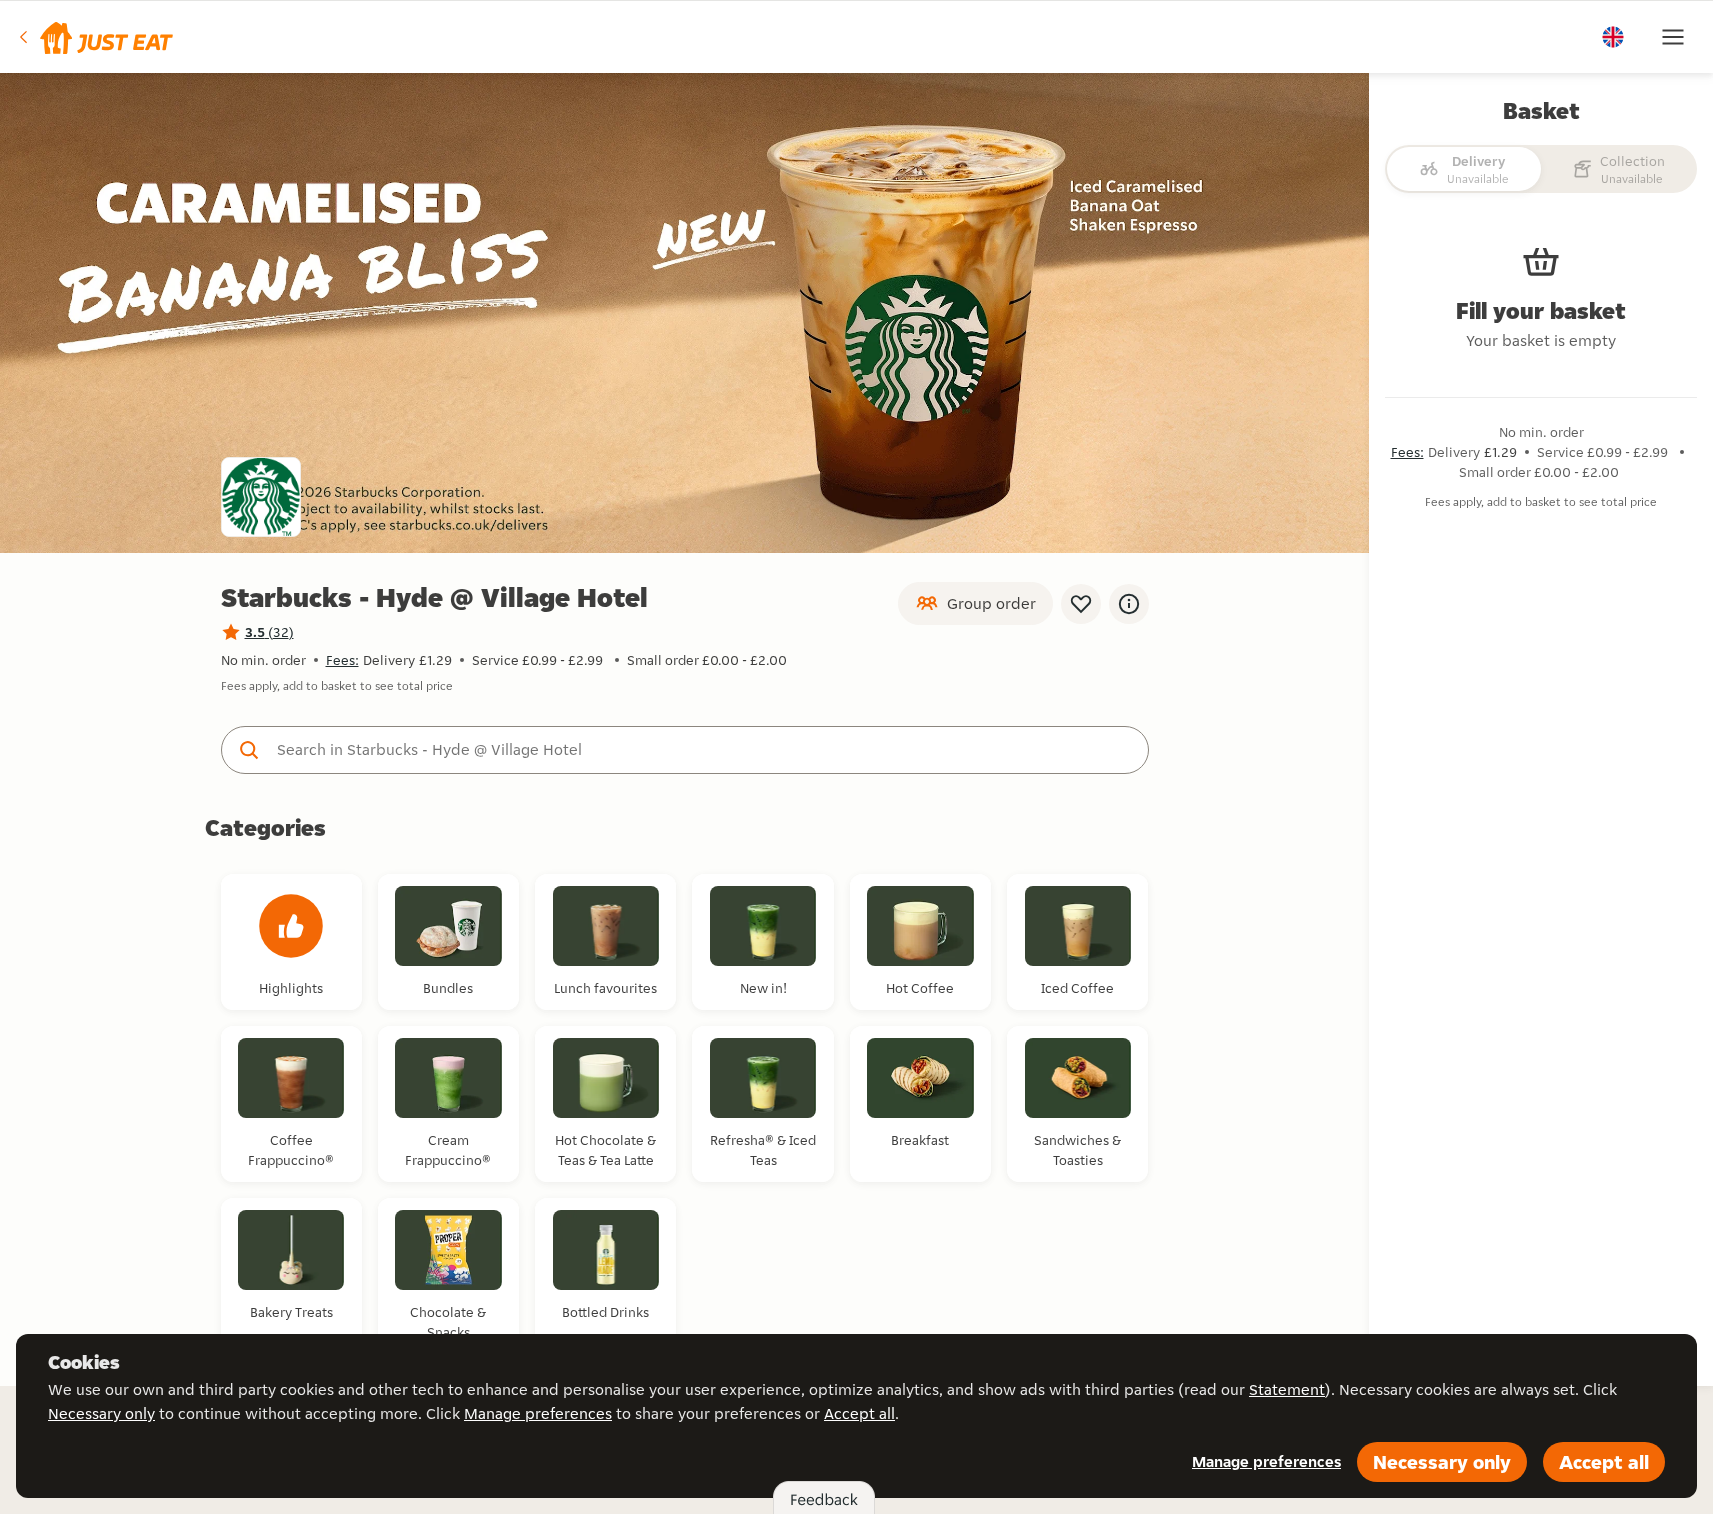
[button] (94, 37)
